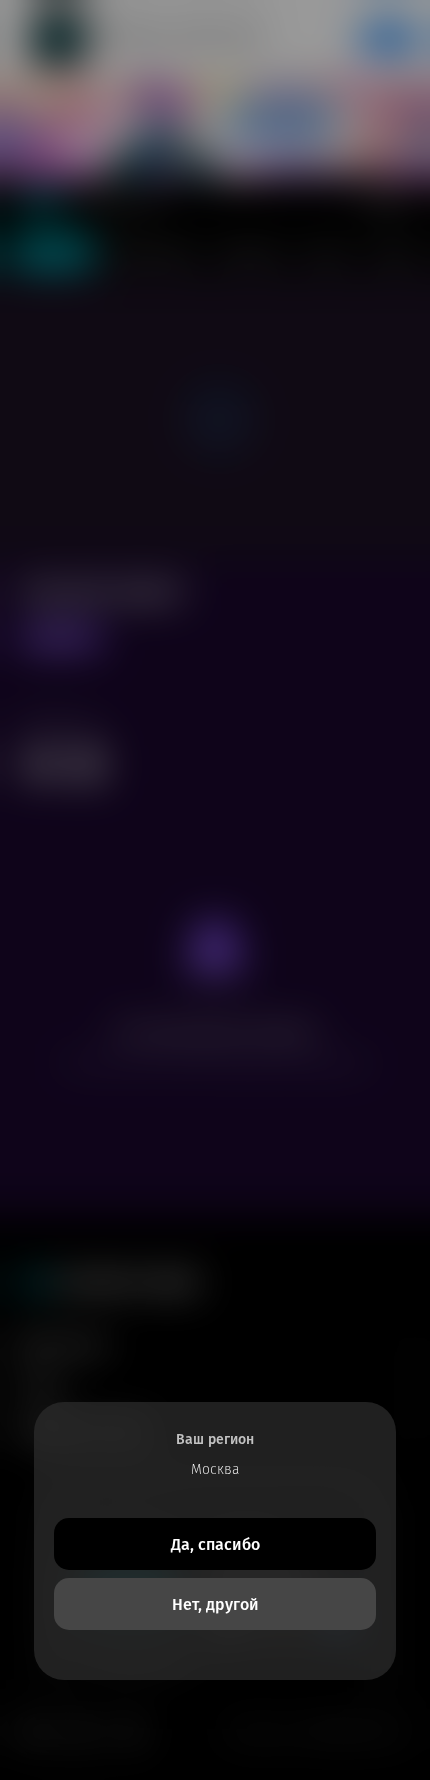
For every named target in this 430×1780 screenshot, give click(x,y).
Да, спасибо (215, 1544)
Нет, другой (215, 1604)
